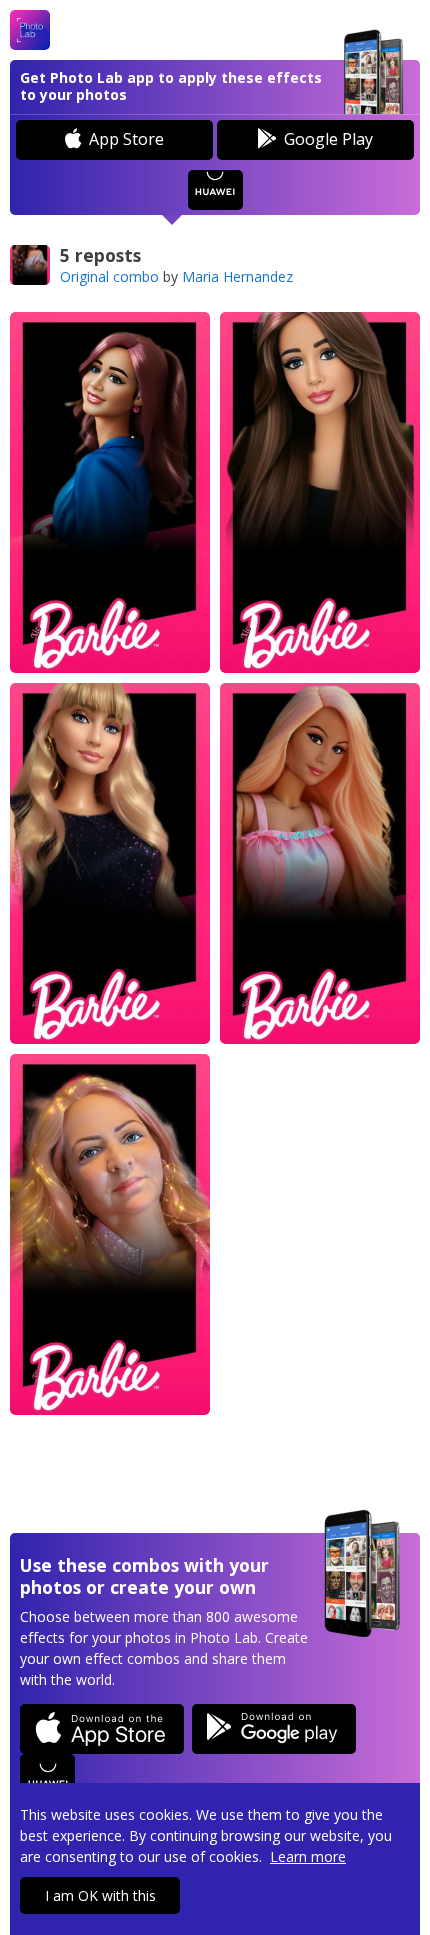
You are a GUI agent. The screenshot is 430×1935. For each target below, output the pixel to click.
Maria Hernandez (237, 276)
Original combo (109, 276)
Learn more (308, 1856)
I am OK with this (100, 1895)
